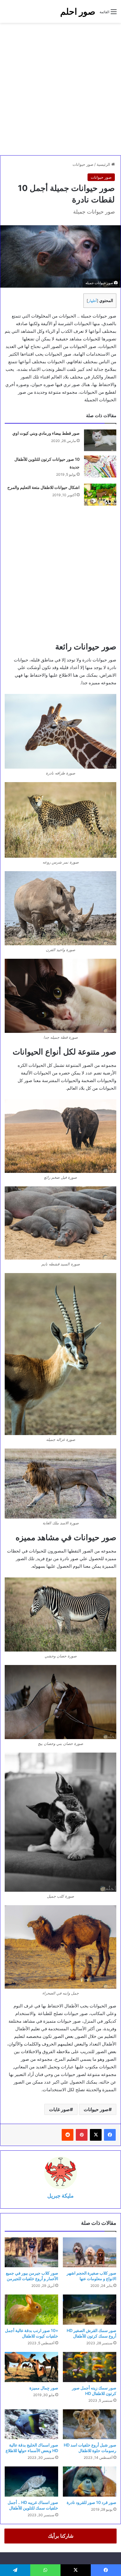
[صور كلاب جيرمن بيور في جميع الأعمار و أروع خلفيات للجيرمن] (31, 2252)
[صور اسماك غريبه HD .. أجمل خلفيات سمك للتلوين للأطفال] (31, 2482)
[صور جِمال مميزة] (31, 2367)
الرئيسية (104, 164)
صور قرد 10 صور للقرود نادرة (91, 2502)
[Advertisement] (60, 89)
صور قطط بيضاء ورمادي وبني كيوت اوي (46, 433)
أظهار (93, 301)
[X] (96, 2135)
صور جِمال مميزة (44, 2388)
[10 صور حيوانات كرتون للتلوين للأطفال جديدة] (100, 466)
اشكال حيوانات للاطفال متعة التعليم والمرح (43, 487)
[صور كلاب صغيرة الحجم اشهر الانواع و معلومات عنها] (90, 2252)
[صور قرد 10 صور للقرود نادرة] (90, 2482)
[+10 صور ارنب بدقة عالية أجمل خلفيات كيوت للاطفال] (31, 2310)
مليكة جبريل (60, 2196)
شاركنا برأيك (61, 2536)
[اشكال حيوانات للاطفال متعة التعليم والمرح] (100, 495)
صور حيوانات (83, 164)
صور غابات (59, 2109)
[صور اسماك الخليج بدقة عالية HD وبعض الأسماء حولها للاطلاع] (31, 2424)
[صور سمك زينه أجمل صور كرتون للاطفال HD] (90, 2367)
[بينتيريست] (82, 2135)
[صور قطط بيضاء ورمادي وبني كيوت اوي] (100, 440)
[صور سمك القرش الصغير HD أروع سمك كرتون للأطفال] (90, 2310)
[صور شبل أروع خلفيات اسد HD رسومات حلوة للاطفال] (90, 2424)
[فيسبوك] (110, 2135)
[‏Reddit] (68, 2135)
